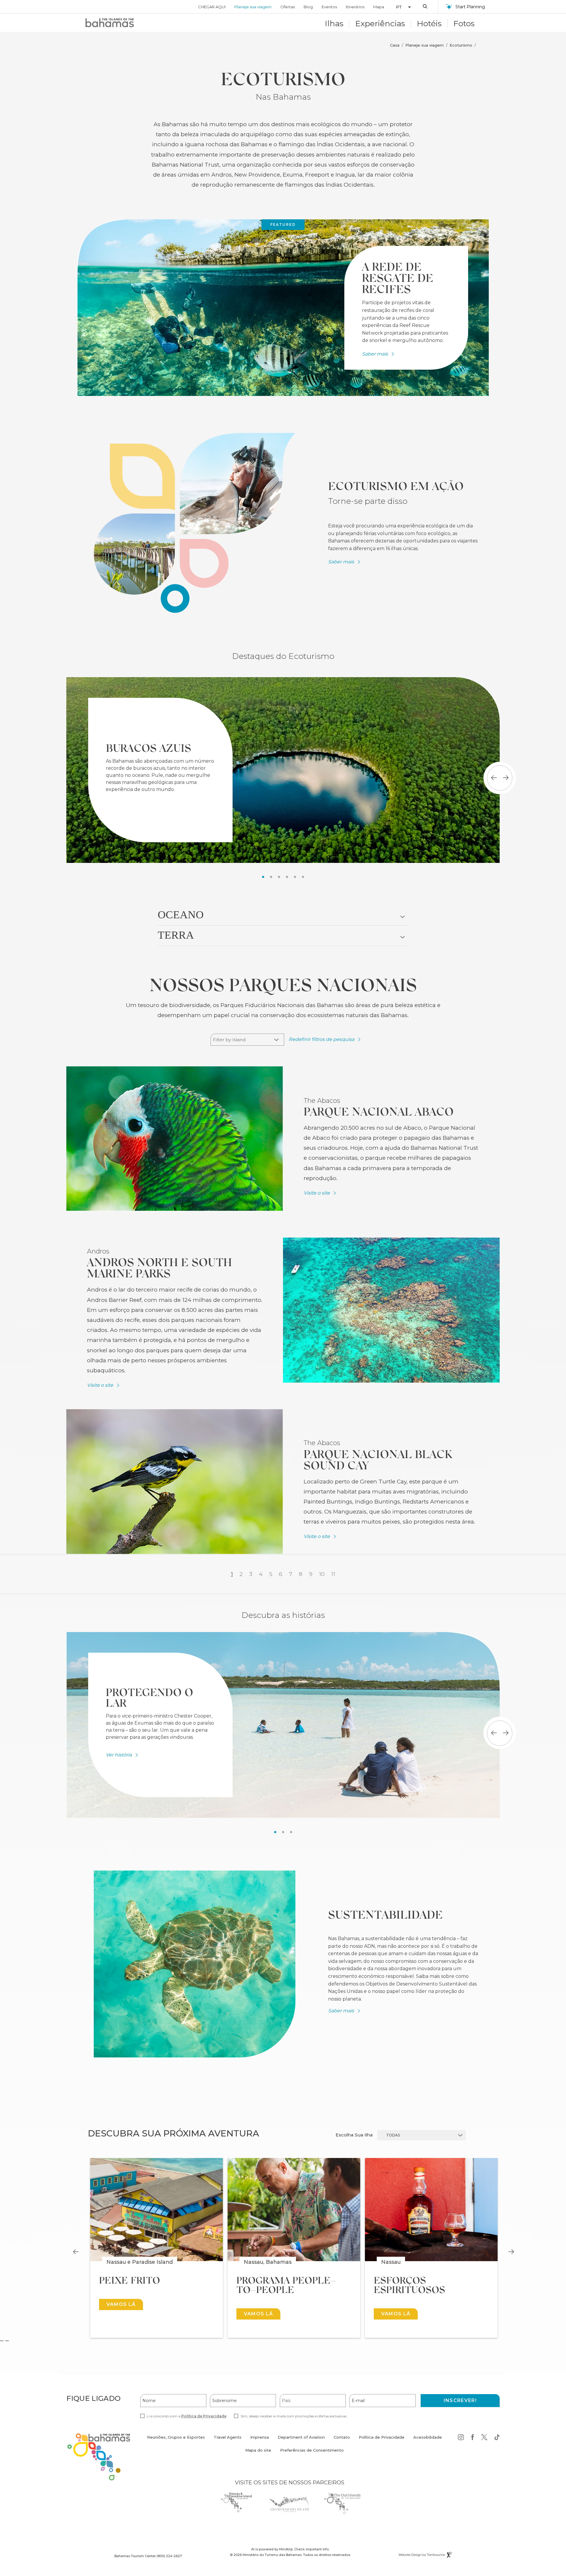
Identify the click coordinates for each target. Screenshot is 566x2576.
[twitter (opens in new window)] (484, 2438)
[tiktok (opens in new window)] (497, 2438)
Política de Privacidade (204, 2416)
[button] (401, 7)
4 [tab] (287, 877)
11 (333, 1574)
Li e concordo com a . (187, 2416)
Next (511, 2252)
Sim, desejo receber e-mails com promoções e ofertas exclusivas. (294, 2416)
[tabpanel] (283, 770)
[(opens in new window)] (175, 1138)
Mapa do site (258, 2450)
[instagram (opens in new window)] (461, 2438)
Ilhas (334, 23)
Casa (395, 45)
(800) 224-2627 (169, 2556)
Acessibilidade (428, 2437)
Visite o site (317, 1193)
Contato (342, 2437)
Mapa (379, 7)
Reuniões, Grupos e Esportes (176, 2437)
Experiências (380, 23)
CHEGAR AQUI (212, 7)
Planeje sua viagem (253, 7)
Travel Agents (228, 2437)
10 (322, 1574)
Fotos (464, 23)
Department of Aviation (301, 2441)
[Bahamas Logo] (110, 23)
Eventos (329, 7)
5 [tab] (295, 877)
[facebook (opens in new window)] (473, 2438)
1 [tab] (263, 877)
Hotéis (429, 23)
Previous (76, 2252)
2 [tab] (271, 877)
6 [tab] (303, 877)
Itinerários (355, 7)
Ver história (119, 1755)
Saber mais (375, 354)
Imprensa (260, 2437)
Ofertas (288, 7)
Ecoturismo (461, 45)
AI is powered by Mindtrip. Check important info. (290, 2549)
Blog (308, 7)
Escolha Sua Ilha (354, 2135)
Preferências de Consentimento (312, 2450)
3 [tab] (279, 877)
